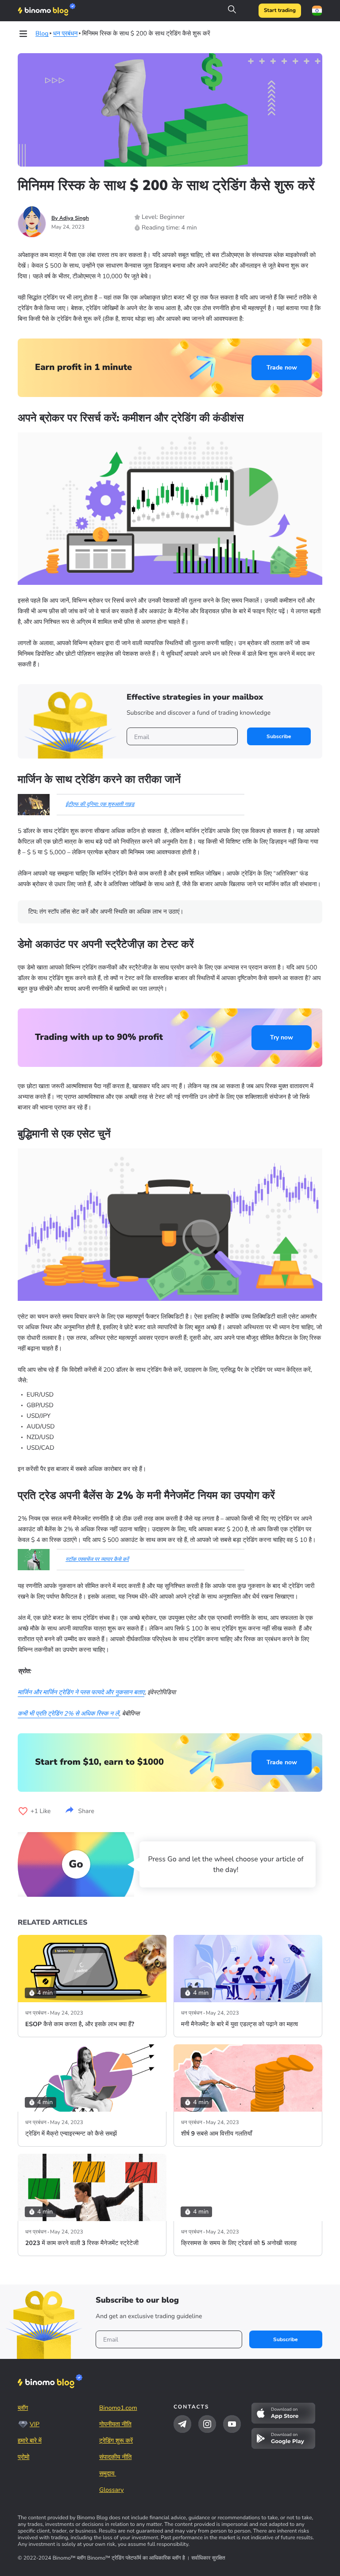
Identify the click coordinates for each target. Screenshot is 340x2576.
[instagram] (207, 2424)
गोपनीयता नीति (115, 2424)
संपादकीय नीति (115, 2457)
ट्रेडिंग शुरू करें (116, 2441)
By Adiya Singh (70, 218)
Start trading (280, 11)
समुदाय (108, 2473)
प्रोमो (23, 2457)
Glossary (112, 2490)
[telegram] (182, 2424)
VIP (35, 2424)
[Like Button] (23, 1811)
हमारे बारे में (30, 2441)
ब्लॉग (23, 2408)
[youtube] (232, 2424)
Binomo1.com (118, 2408)
